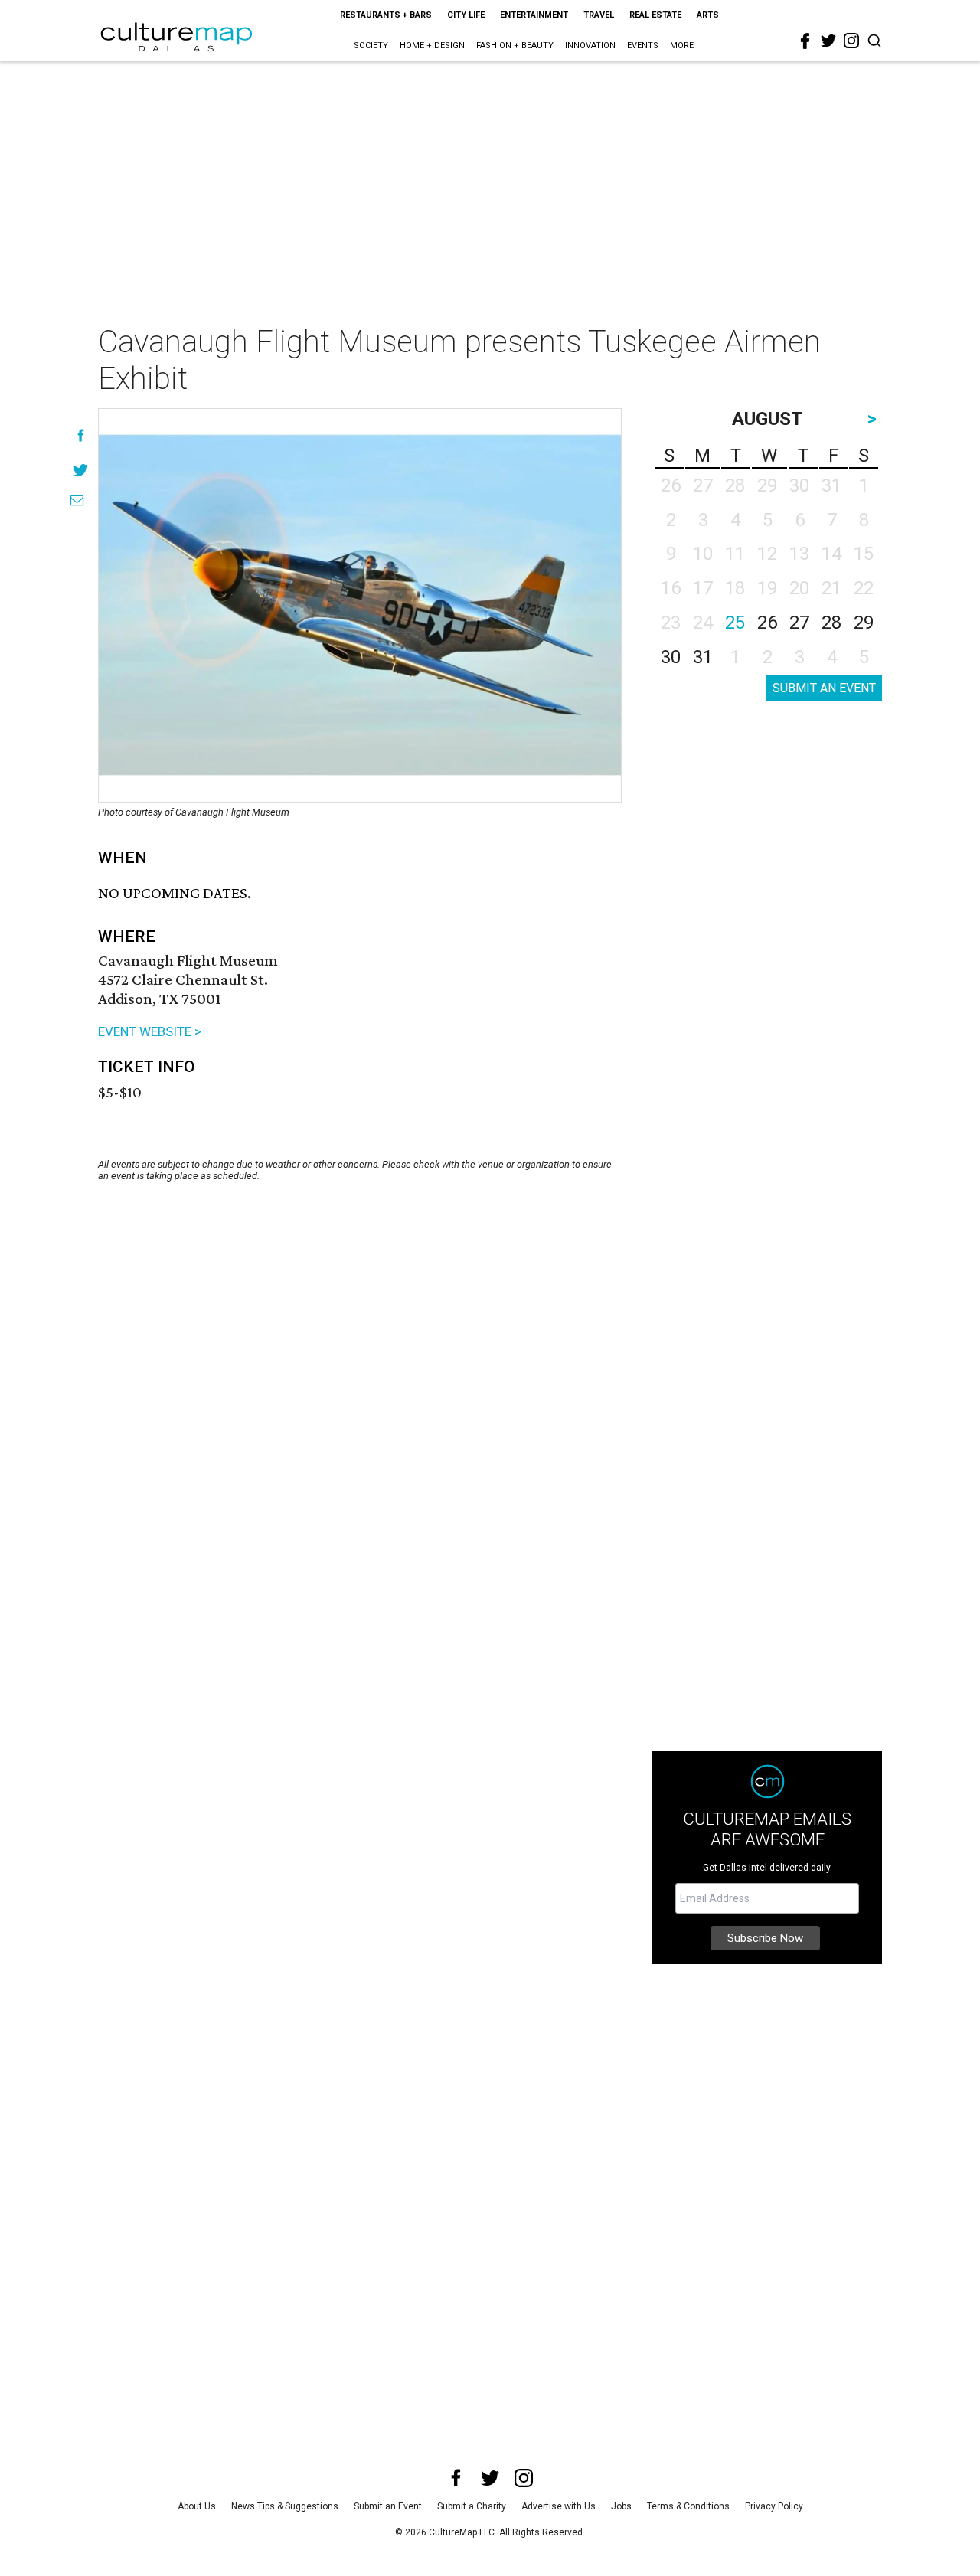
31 (703, 657)
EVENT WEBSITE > (150, 1031)
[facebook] (805, 41)
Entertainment (534, 15)
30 (671, 657)
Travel (599, 15)
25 (735, 623)
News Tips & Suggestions (285, 2506)
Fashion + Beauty (515, 46)
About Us (197, 2506)
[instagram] (851, 41)
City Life (466, 15)
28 (831, 623)
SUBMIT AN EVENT (824, 688)
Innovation (590, 46)
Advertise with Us (559, 2506)
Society (371, 46)
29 (864, 623)
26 (767, 623)
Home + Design (432, 46)
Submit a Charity (472, 2506)
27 (799, 623)
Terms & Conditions (688, 2506)
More (682, 46)
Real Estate (655, 15)
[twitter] (828, 41)
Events (643, 46)
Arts (708, 15)
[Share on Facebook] (81, 435)
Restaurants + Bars (386, 15)
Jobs (621, 2506)
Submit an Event (388, 2506)
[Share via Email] (77, 500)
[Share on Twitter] (81, 470)
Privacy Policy (774, 2506)
